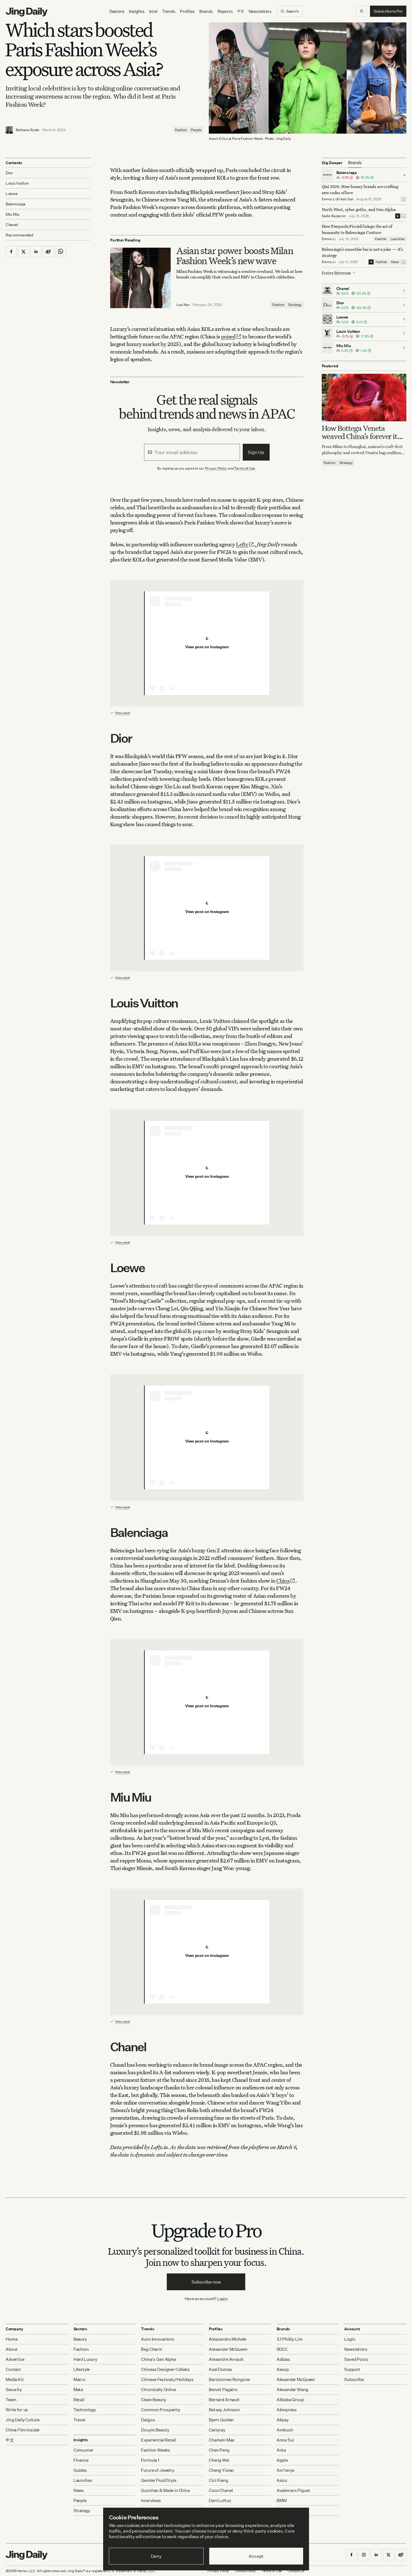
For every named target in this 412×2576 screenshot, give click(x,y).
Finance (81, 2460)
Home (11, 2339)
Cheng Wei (219, 2460)
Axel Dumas (220, 2369)
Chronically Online (158, 2390)
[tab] (355, 163)
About (12, 2349)
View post (122, 713)
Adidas (283, 2359)
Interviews (151, 2500)
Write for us (17, 2410)
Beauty (80, 2339)
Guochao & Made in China (165, 2490)
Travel (79, 2420)
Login (222, 2299)
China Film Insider (23, 2430)
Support (352, 2369)
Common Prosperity (160, 2410)
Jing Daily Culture (23, 2420)
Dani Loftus (220, 2500)
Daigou (148, 2420)
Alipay (283, 2420)
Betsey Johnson (224, 2410)
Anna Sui (285, 2440)
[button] (362, 11)
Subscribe (354, 2379)
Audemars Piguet (293, 2490)
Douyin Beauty (155, 2430)
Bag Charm (152, 2349)
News (395, 262)
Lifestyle (82, 2369)
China (283, 1580)
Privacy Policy (216, 468)
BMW (282, 2500)
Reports (225, 11)
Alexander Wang (292, 2390)
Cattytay (217, 2430)
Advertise (15, 2359)
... (404, 199)
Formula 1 (150, 2460)
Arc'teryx (286, 2470)
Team (11, 2400)
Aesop (283, 2369)
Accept (256, 2556)
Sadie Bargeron (334, 216)
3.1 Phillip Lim (290, 2339)
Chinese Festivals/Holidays (167, 2379)
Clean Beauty (153, 2400)
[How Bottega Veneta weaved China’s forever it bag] (364, 397)
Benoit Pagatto (223, 2390)
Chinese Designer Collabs (165, 2369)
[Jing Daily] (27, 12)
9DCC (282, 2349)
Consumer (84, 2450)
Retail (79, 2400)
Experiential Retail (158, 2440)
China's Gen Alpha (158, 2359)
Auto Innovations (158, 2339)
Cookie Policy (245, 2571)
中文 (10, 2440)
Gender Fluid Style (158, 2480)
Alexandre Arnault (226, 2359)
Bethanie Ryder (28, 130)
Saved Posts (356, 2359)
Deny (156, 2556)
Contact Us (296, 2571)
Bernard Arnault (224, 2400)
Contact (13, 2369)
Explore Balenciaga (336, 272)
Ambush (285, 2430)
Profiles (187, 11)
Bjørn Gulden (221, 2420)
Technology (85, 2410)
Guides (80, 2470)
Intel (153, 11)
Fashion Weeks (155, 2450)
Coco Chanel (221, 2490)
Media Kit (15, 2379)
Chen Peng (219, 2450)
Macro (79, 2379)
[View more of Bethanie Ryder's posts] (9, 130)
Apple (282, 2460)
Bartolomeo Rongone (229, 2379)
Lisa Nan (183, 305)
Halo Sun (346, 199)
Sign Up (256, 452)
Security (14, 2390)
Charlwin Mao (222, 2440)
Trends (169, 11)
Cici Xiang (218, 2480)
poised (228, 336)
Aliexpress (287, 2410)
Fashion (181, 130)
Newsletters (260, 11)
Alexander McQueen (228, 2349)
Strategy (295, 305)
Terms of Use (245, 468)
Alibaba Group (290, 2400)
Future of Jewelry (158, 2470)
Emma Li (329, 199)
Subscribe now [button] (206, 2282)
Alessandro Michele (228, 2339)
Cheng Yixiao (221, 2470)
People (196, 130)
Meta (78, 2390)
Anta (281, 2450)
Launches (398, 239)
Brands (206, 11)
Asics (282, 2480)
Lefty (242, 544)
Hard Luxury (85, 2359)
